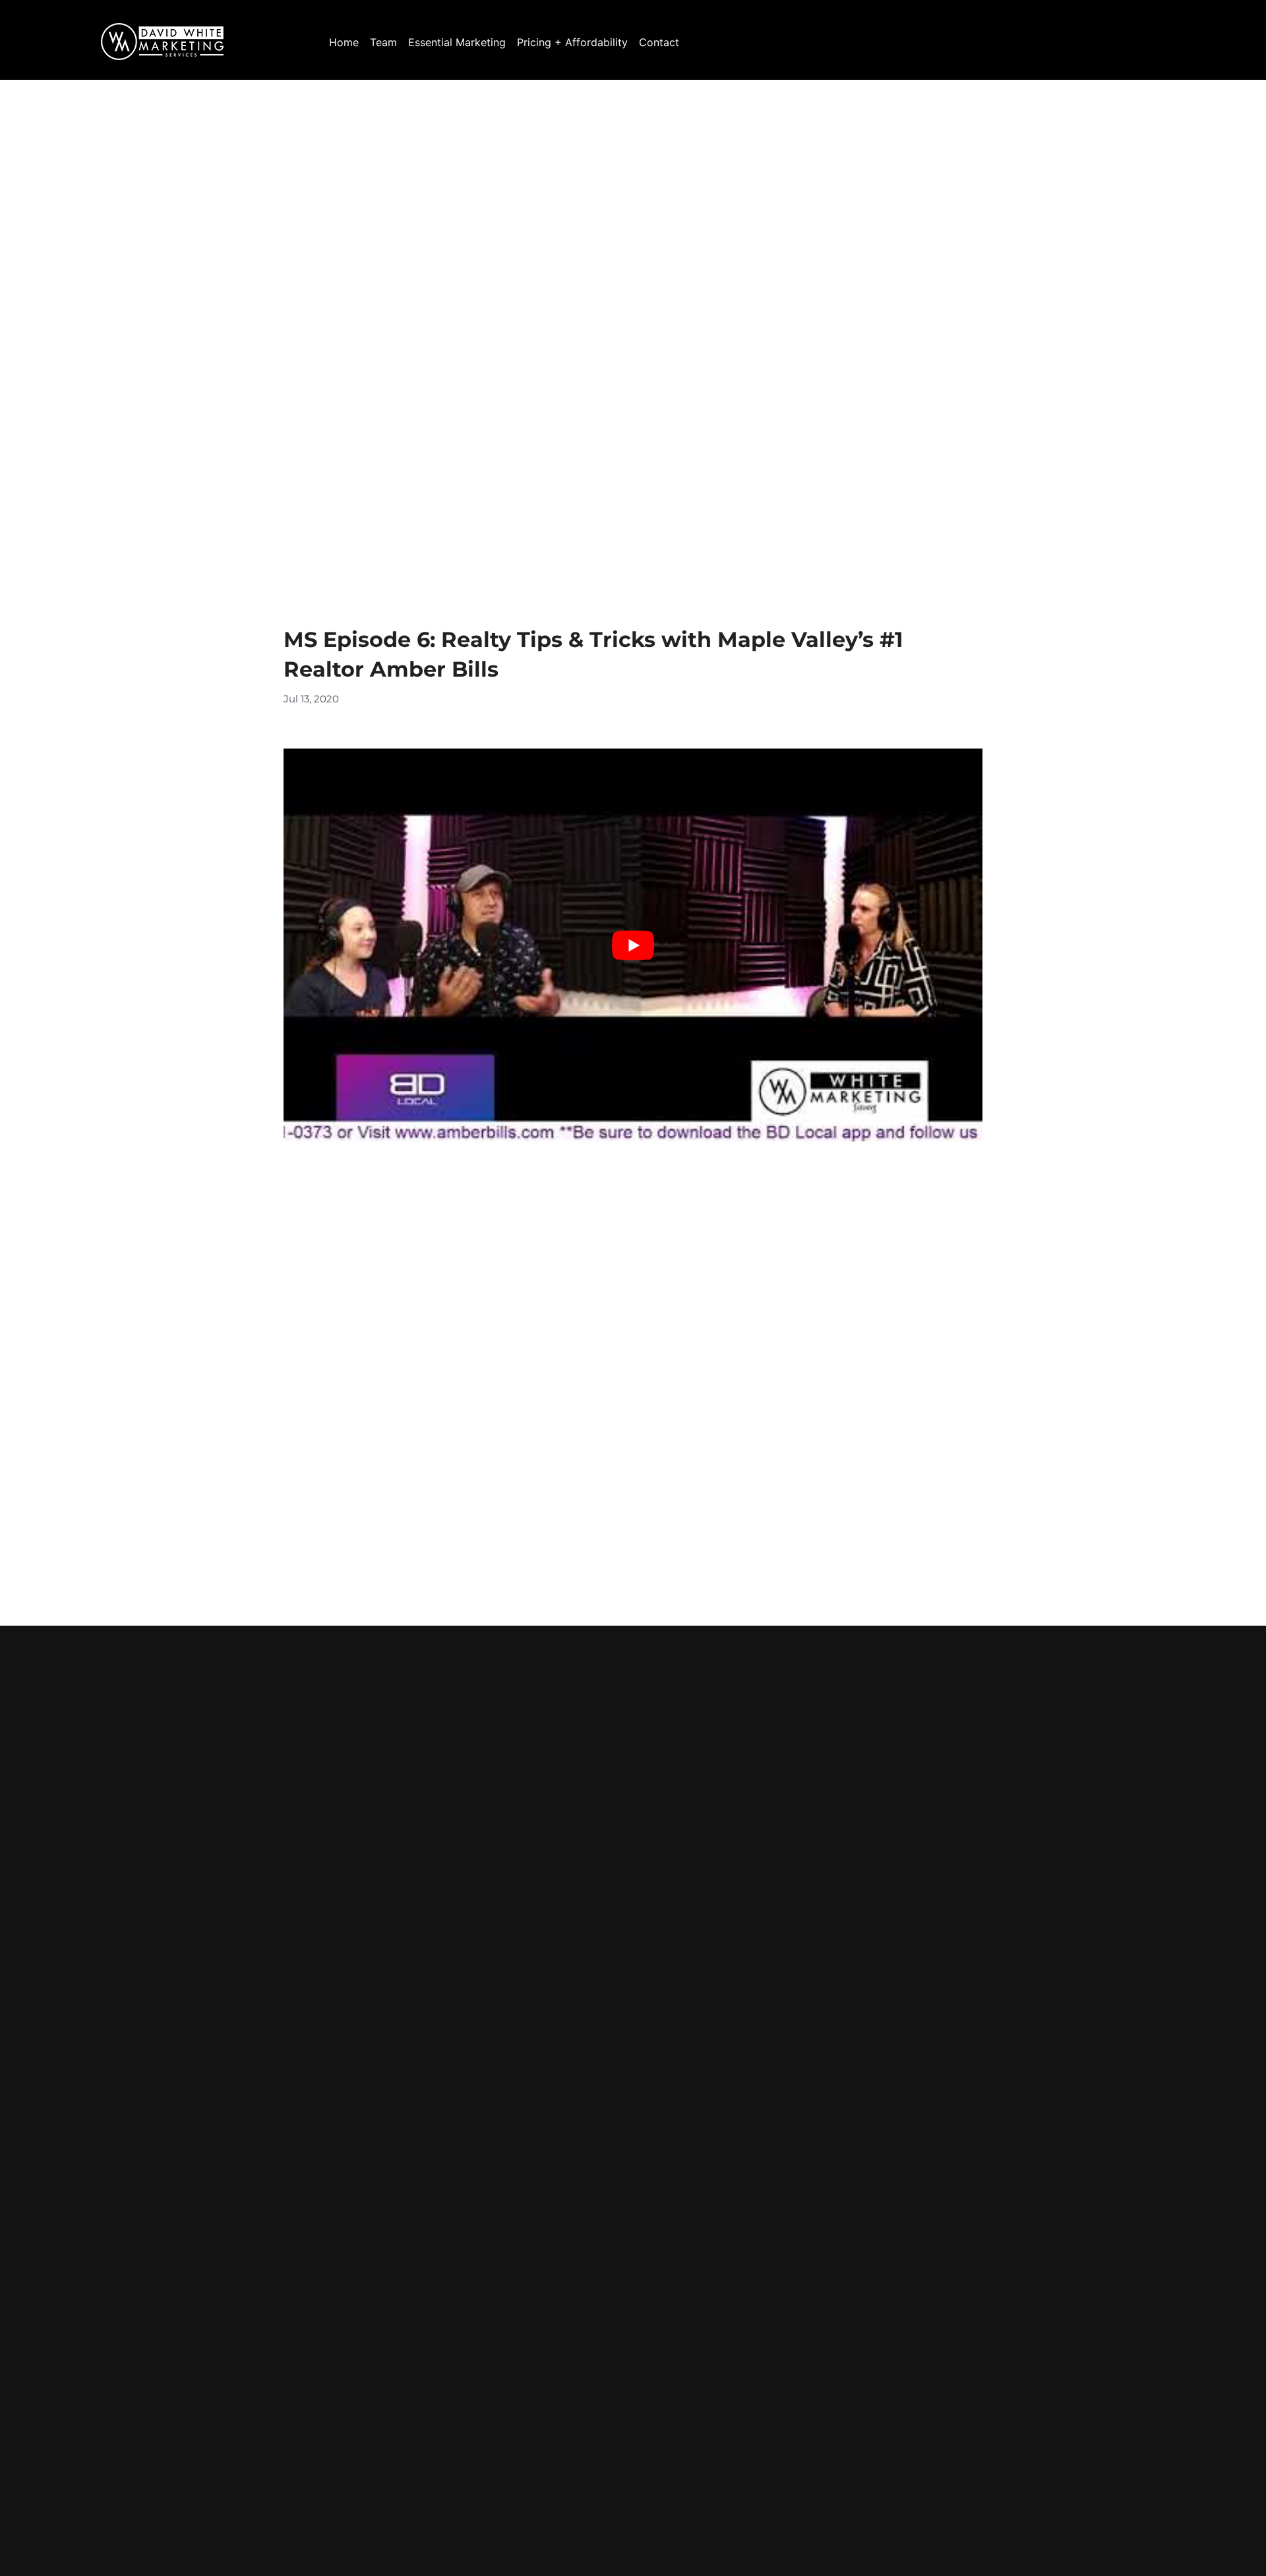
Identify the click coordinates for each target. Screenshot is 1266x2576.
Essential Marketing (457, 42)
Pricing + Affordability (572, 42)
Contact (659, 42)
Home (344, 42)
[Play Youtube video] (633, 945)
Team (383, 42)
